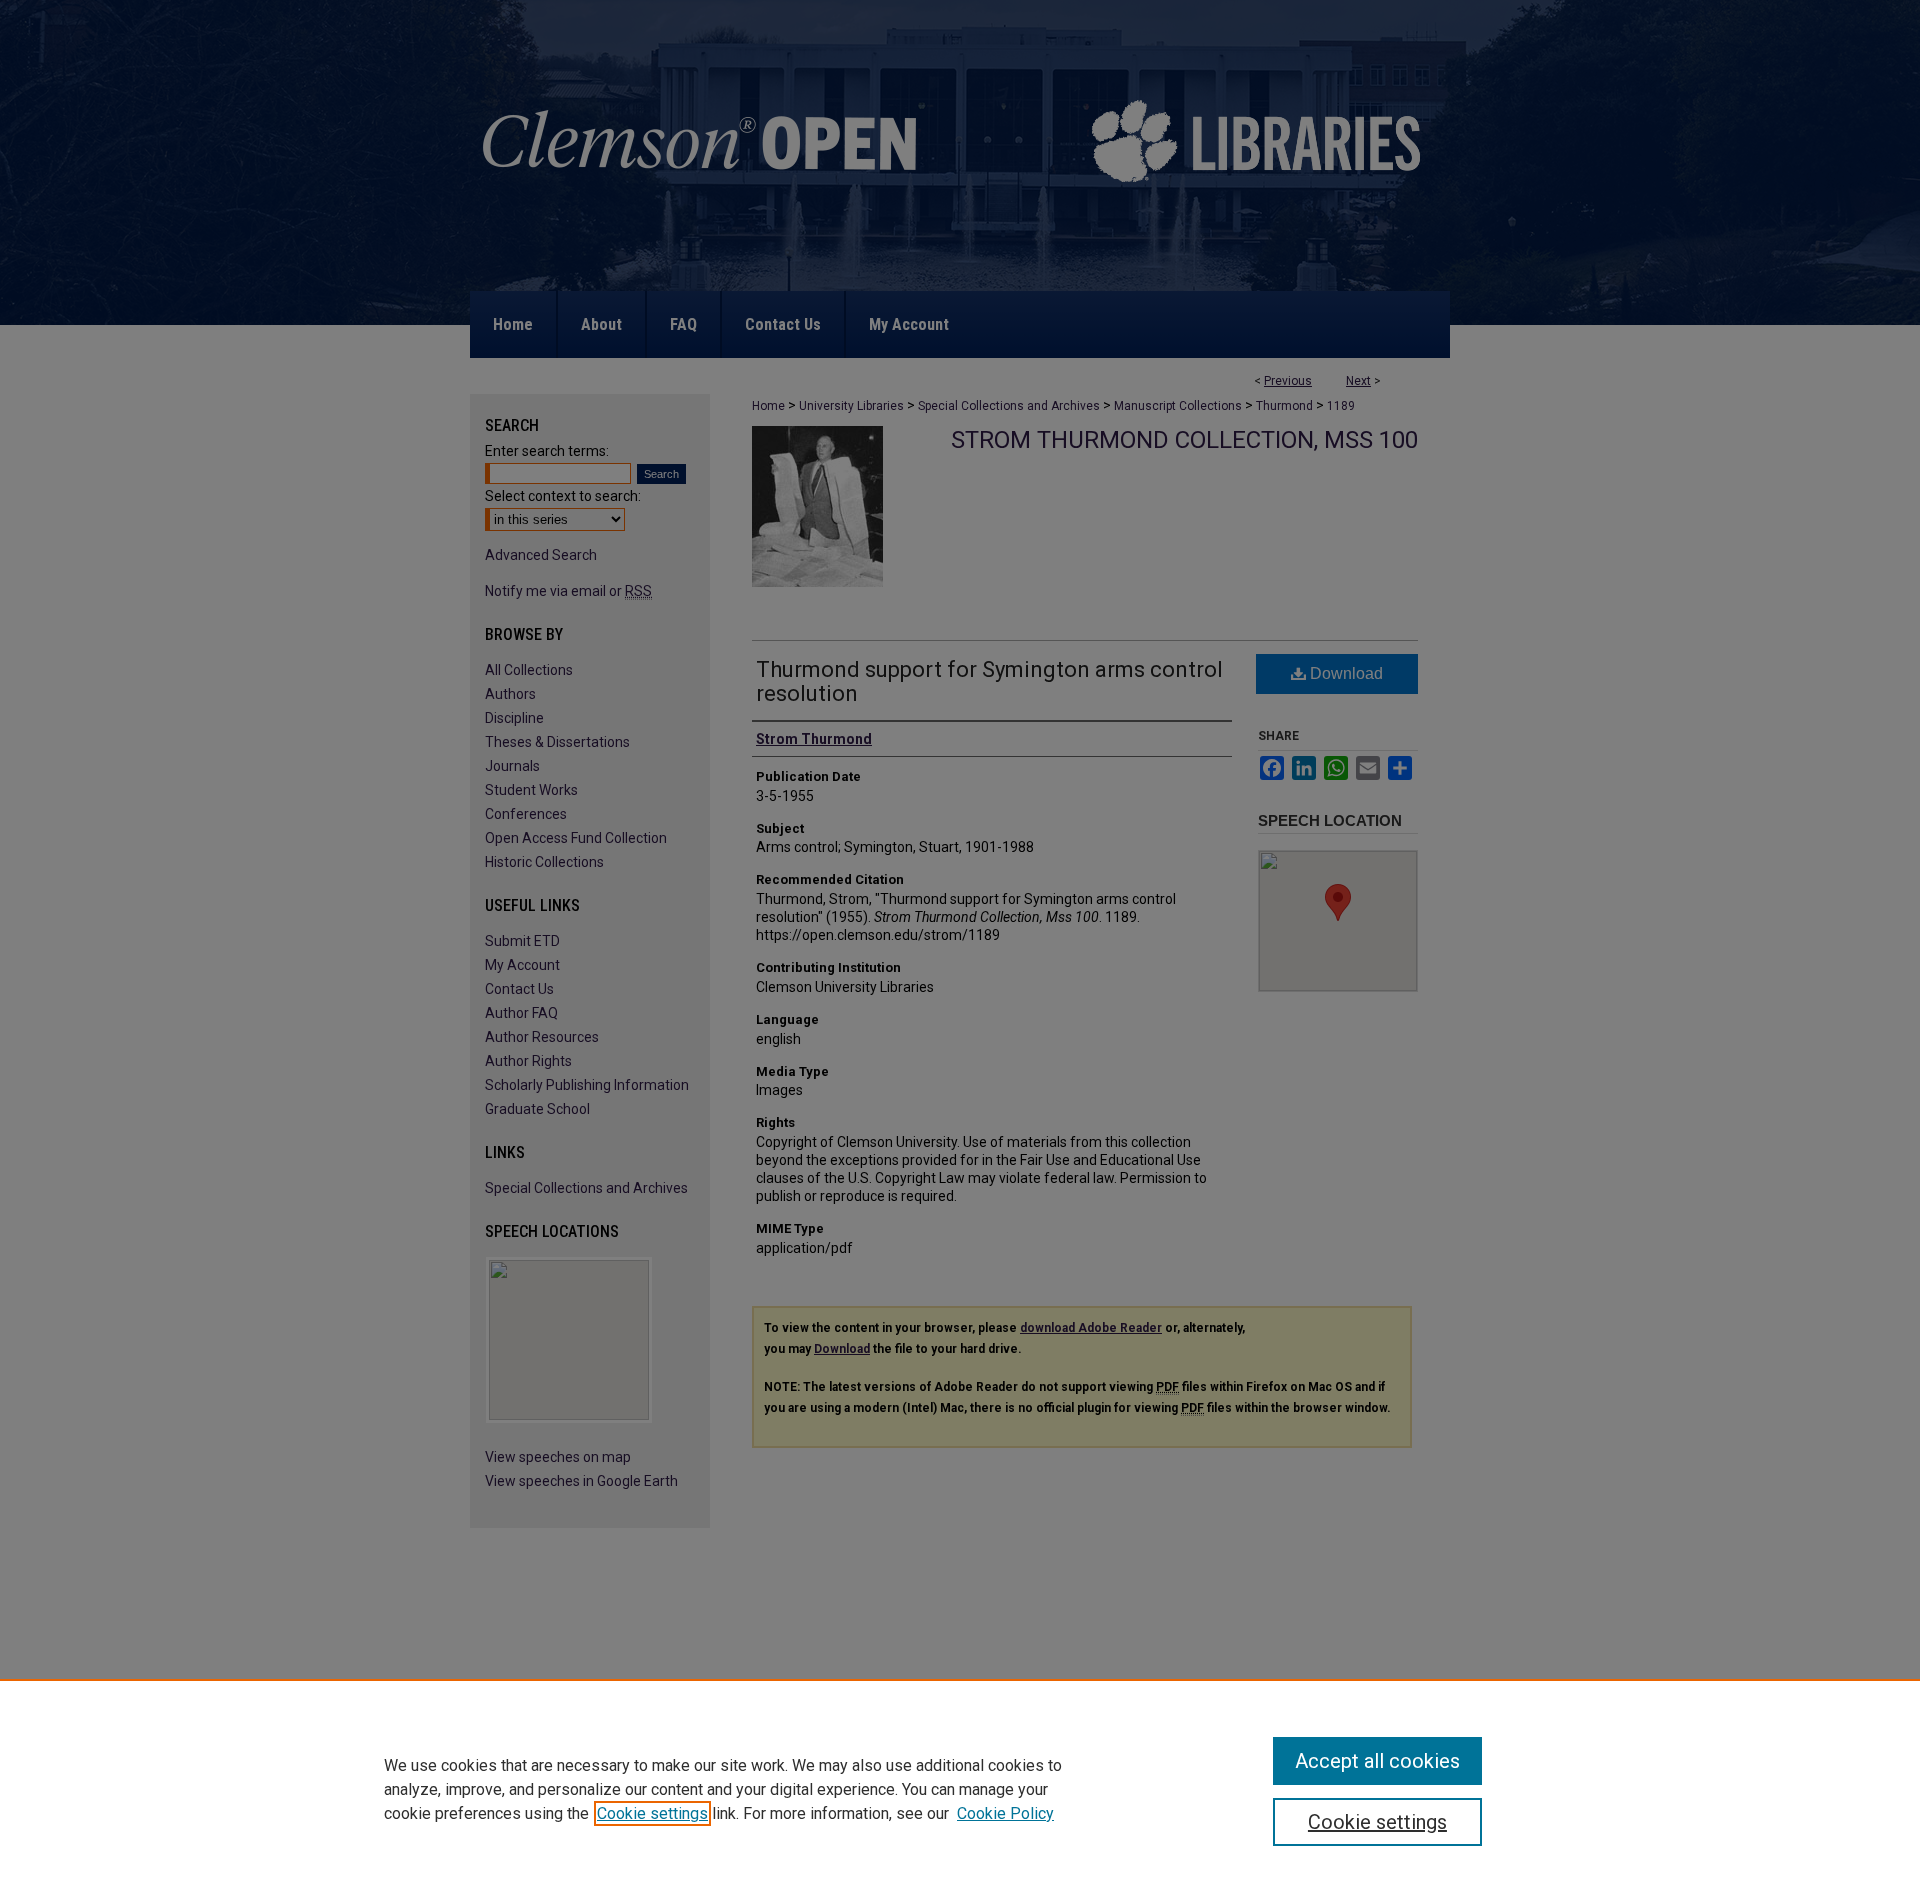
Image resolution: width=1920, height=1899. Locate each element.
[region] (960, 1789)
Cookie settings (652, 1813)
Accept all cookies (1377, 1761)
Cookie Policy (1005, 1813)
